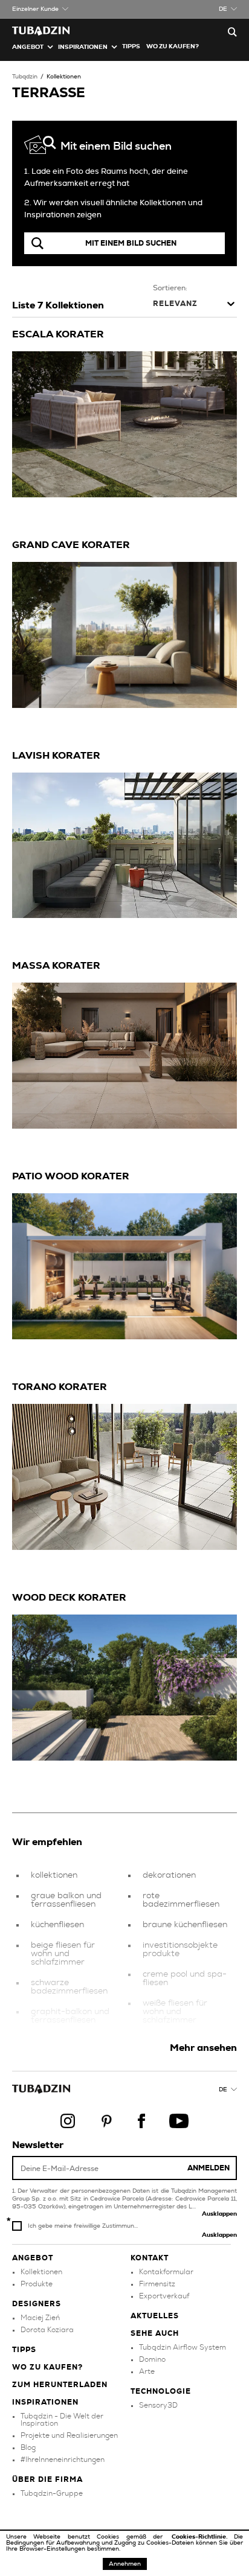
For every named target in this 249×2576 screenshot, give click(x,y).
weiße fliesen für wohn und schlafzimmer (175, 2012)
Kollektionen (64, 77)
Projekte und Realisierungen (69, 2435)
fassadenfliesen (174, 2041)
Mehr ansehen (203, 2048)
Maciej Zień (40, 2318)
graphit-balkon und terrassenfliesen (70, 2016)
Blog (28, 2447)
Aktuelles (155, 2316)
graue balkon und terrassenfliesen (66, 1900)
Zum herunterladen (60, 2385)
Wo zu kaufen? (173, 46)
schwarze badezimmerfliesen (69, 1987)
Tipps (24, 2350)
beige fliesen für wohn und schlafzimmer (63, 1954)
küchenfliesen (57, 1925)
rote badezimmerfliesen (181, 1900)
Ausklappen (219, 2214)
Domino (152, 2359)
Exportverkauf (164, 2296)
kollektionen (54, 1875)
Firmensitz (157, 2284)
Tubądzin (25, 77)
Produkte (37, 2284)
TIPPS (131, 46)
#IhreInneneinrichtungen (63, 2460)
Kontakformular (166, 2272)
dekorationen (169, 1875)
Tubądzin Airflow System (183, 2347)
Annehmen (125, 2564)
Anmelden (209, 2168)
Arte (147, 2371)
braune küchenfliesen (185, 1925)
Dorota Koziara (47, 2330)
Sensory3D (158, 2405)
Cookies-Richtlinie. (203, 2537)
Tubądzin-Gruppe (52, 2493)
